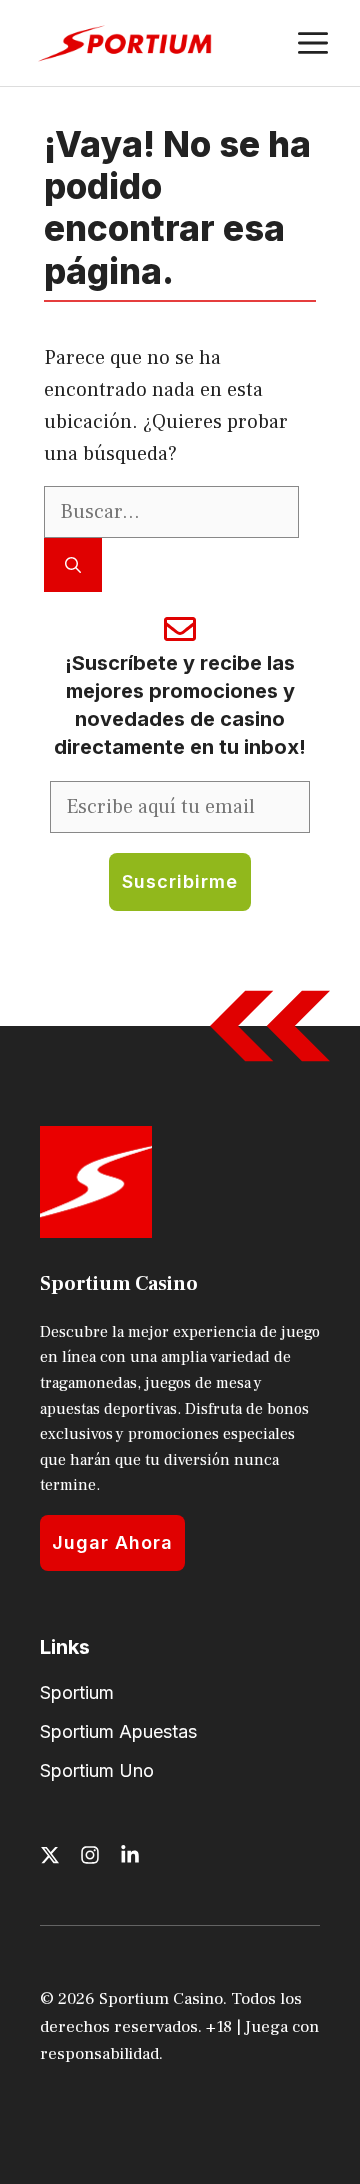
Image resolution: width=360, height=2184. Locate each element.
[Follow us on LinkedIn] (130, 1855)
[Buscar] (73, 565)
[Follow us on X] (50, 1855)
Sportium (77, 1692)
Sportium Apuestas (118, 1731)
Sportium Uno (97, 1770)
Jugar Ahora (112, 1542)
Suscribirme (180, 881)
